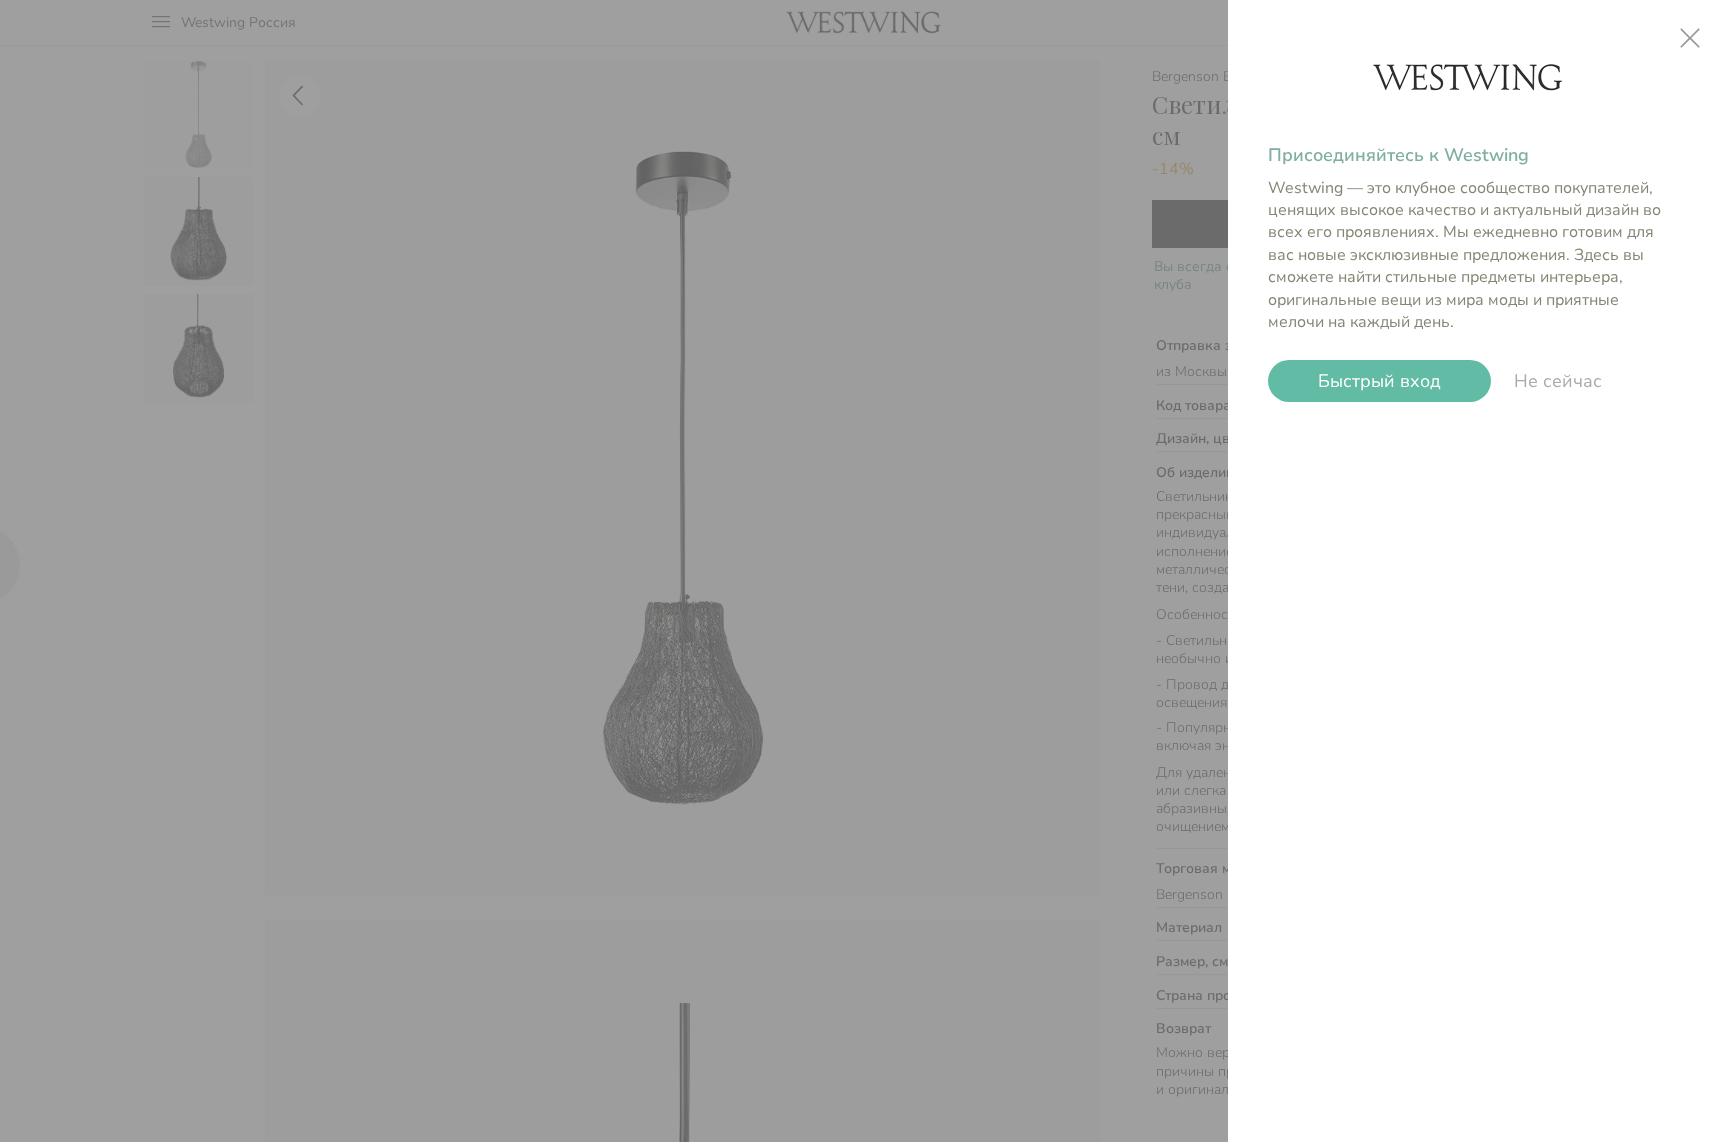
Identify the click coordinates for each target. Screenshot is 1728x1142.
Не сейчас (1558, 381)
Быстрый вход (1380, 381)
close (1690, 38)
